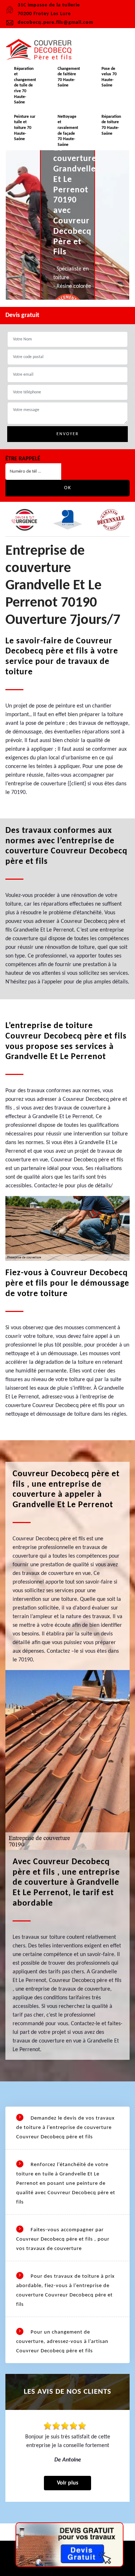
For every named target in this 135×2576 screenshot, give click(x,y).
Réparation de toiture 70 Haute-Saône (111, 125)
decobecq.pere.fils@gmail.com (55, 23)
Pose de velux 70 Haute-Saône (109, 77)
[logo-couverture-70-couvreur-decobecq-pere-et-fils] (41, 50)
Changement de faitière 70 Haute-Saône (69, 77)
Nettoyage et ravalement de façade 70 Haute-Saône (68, 131)
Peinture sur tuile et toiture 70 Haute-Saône (25, 128)
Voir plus (67, 2483)
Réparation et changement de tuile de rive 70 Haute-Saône (25, 86)
